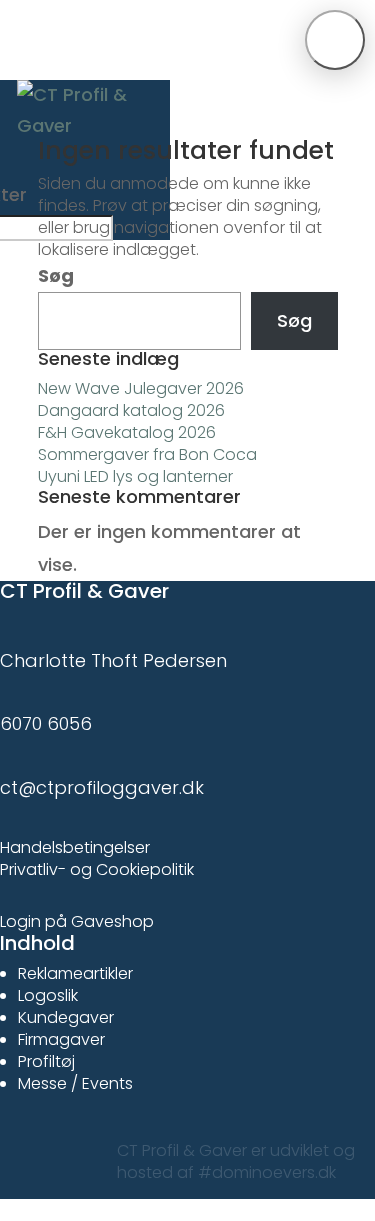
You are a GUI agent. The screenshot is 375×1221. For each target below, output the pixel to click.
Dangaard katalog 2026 (131, 410)
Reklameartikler (75, 973)
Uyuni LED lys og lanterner (135, 476)
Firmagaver (61, 1039)
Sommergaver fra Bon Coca (147, 454)
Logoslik (48, 995)
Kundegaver (66, 1017)
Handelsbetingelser (75, 847)
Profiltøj (46, 1061)
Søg (56, 275)
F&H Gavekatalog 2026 (127, 432)
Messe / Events (75, 1083)
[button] (335, 40)
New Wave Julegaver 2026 (141, 388)
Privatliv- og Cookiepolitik (97, 869)
